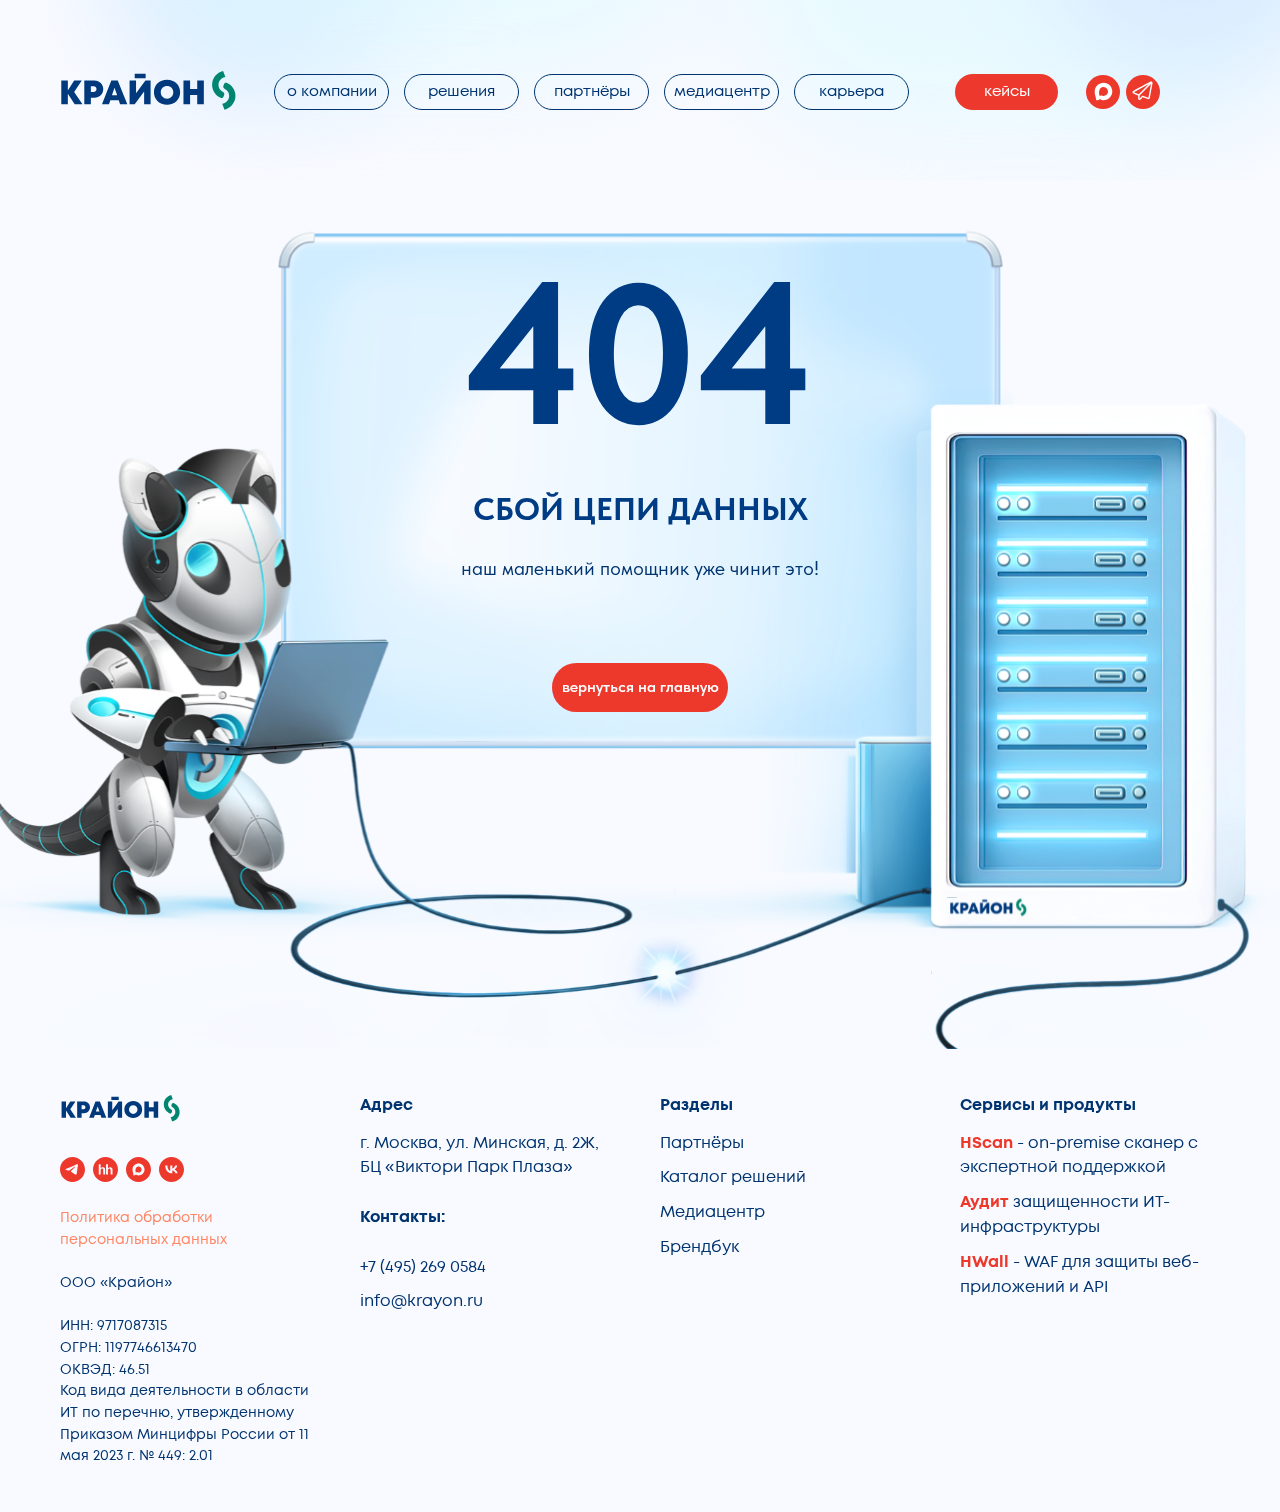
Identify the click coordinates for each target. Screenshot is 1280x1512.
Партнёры (702, 1143)
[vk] (171, 1169)
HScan (986, 1143)
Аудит (986, 1202)
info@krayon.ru (421, 1301)
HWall (984, 1262)
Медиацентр (712, 1212)
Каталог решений (733, 1177)
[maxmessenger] (138, 1169)
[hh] (105, 1169)
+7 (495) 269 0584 (423, 1267)
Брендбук (699, 1247)
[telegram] (72, 1169)
